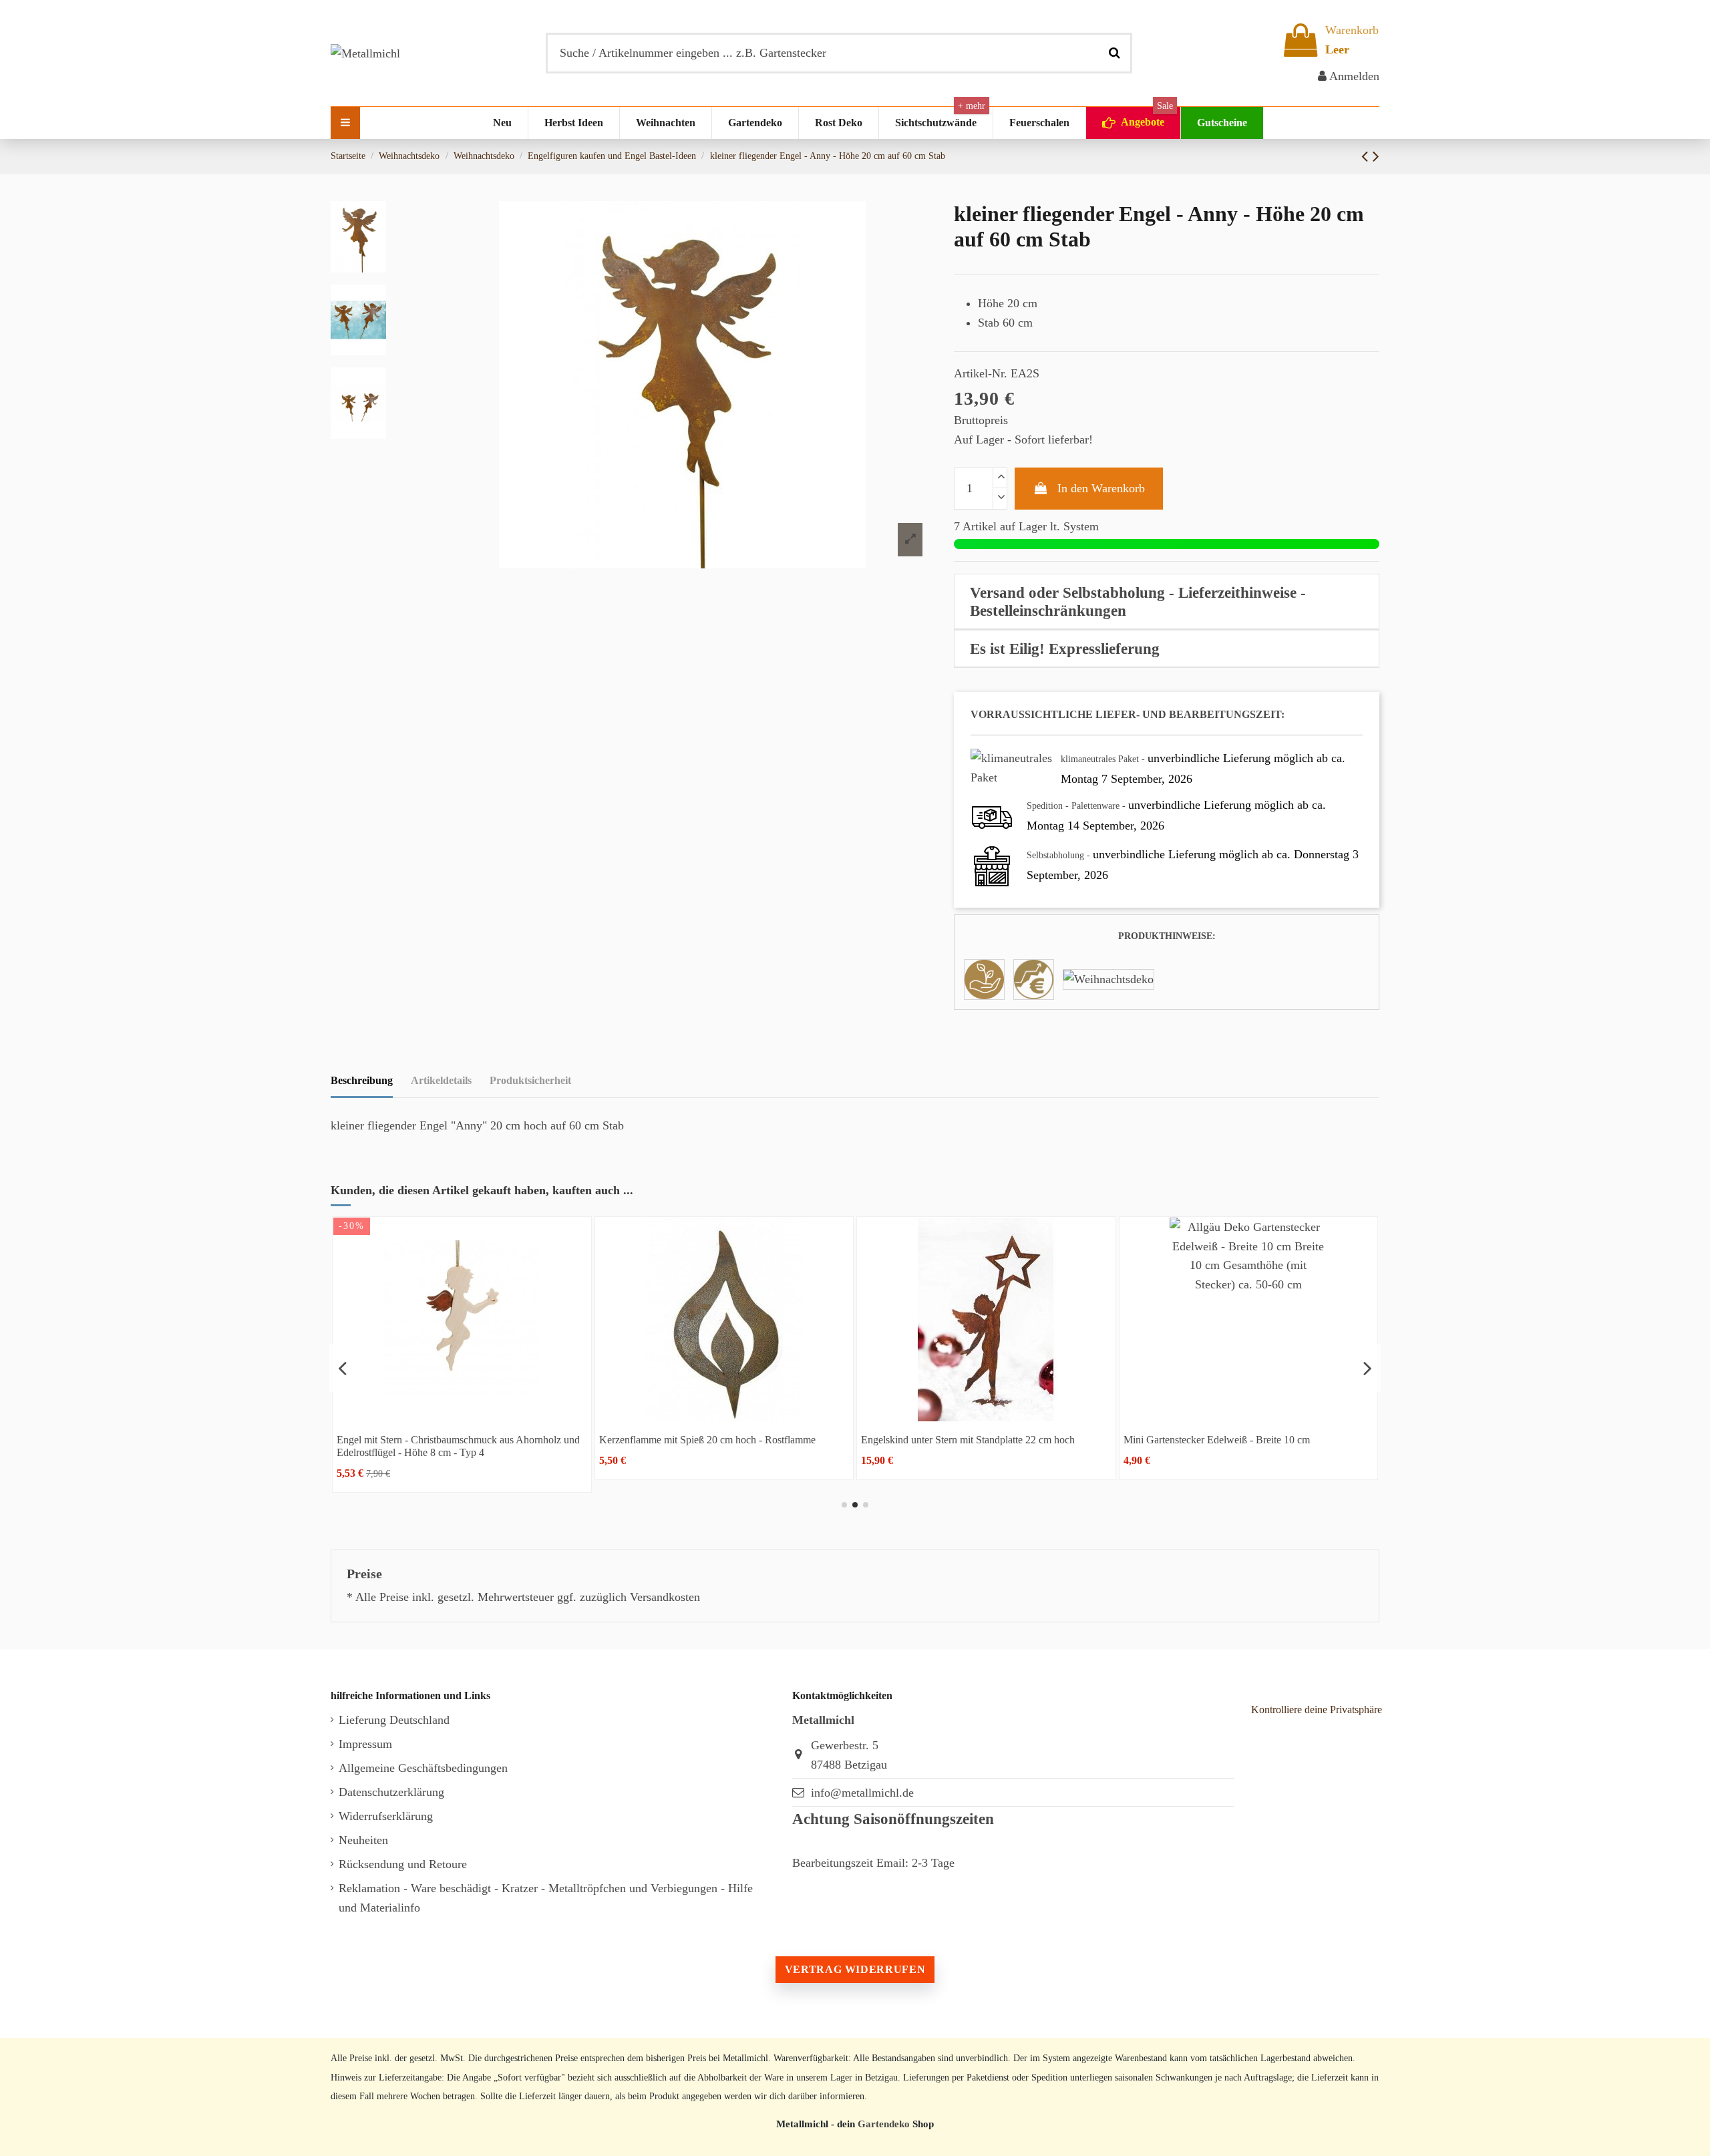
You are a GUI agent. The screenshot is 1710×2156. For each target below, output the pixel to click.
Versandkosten (665, 1597)
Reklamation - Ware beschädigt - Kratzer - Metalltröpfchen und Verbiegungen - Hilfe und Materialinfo (546, 1898)
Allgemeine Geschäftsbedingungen (423, 1768)
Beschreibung (362, 1080)
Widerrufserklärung (386, 1816)
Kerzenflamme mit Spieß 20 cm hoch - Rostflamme (707, 1440)
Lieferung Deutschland (394, 1720)
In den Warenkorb (1101, 488)
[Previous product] (1367, 156)
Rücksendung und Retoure (403, 1864)
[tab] (1167, 602)
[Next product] (1376, 156)
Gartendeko (884, 2124)
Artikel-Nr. (981, 373)
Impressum (365, 1744)
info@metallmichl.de (862, 1793)
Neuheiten (363, 1840)
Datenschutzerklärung (391, 1792)
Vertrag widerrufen (855, 1969)
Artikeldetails (441, 1080)
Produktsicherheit (530, 1080)
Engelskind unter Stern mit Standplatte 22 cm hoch (968, 1440)
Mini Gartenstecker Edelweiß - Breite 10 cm (1217, 1440)
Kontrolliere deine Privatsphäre (1317, 1710)
